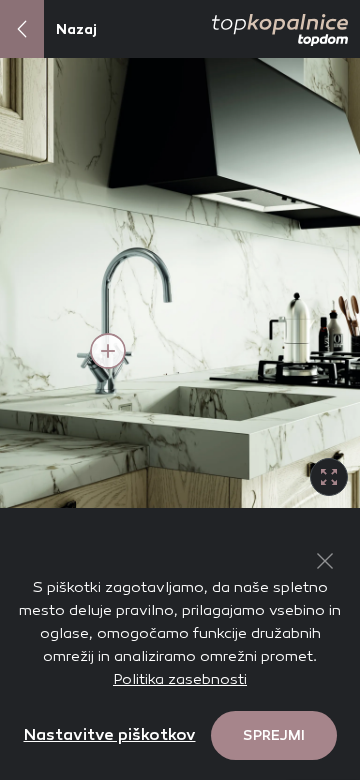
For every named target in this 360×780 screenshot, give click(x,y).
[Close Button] (325, 561)
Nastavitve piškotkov (110, 734)
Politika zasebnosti (180, 679)
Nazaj (76, 29)
